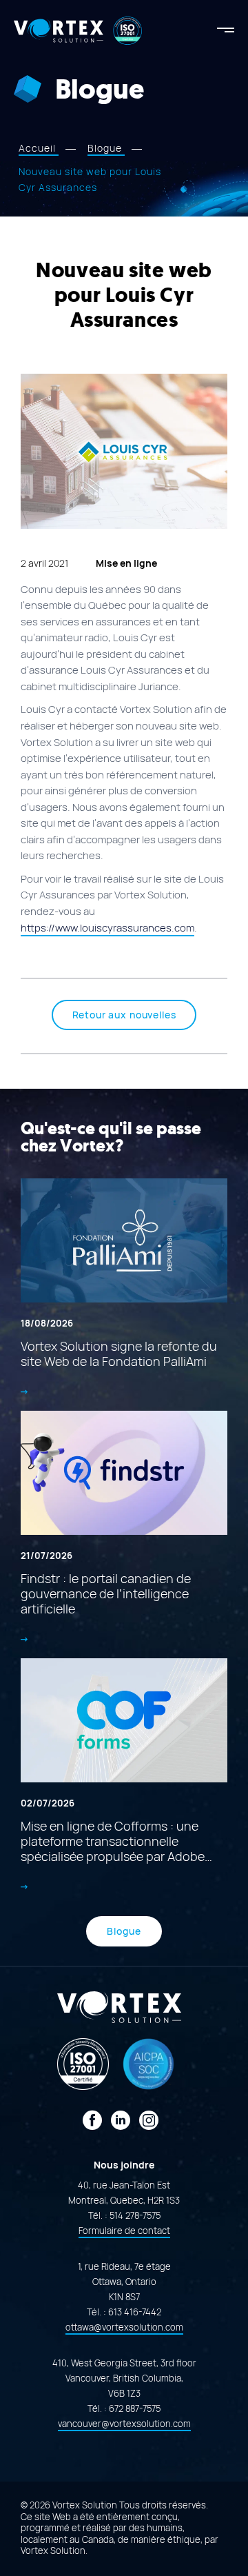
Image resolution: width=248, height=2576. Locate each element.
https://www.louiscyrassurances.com (107, 928)
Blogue (124, 1931)
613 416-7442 (135, 2312)
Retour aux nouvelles (124, 1015)
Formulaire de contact (124, 2231)
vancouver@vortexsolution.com (124, 2424)
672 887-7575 (135, 2409)
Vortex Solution (53, 2551)
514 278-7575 (135, 2216)
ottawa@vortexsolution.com (124, 2327)
